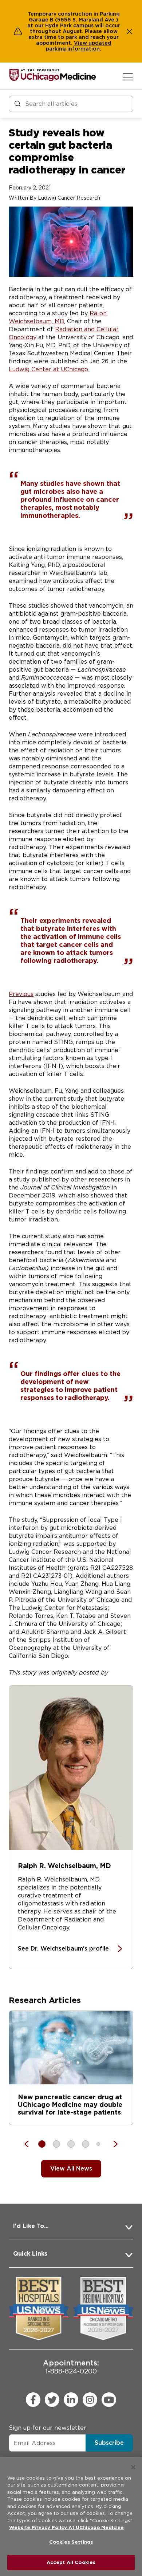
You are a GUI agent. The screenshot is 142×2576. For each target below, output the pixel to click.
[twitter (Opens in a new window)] (52, 2400)
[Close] (133, 2467)
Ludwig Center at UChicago (48, 369)
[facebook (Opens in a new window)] (33, 2400)
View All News (71, 2169)
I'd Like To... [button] (31, 2226)
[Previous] (30, 2144)
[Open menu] (128, 77)
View (81, 43)
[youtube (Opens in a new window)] (109, 2400)
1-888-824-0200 (71, 2367)
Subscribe (109, 2443)
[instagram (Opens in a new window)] (90, 2400)
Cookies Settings (71, 2542)
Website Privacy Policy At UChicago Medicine (66, 2527)
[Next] (112, 2144)
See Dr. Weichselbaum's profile (63, 1949)
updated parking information (79, 46)
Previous (21, 994)
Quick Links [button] (30, 2254)
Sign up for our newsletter (48, 2428)
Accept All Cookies (71, 2562)
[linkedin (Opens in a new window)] (71, 2400)
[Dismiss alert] (130, 31)
